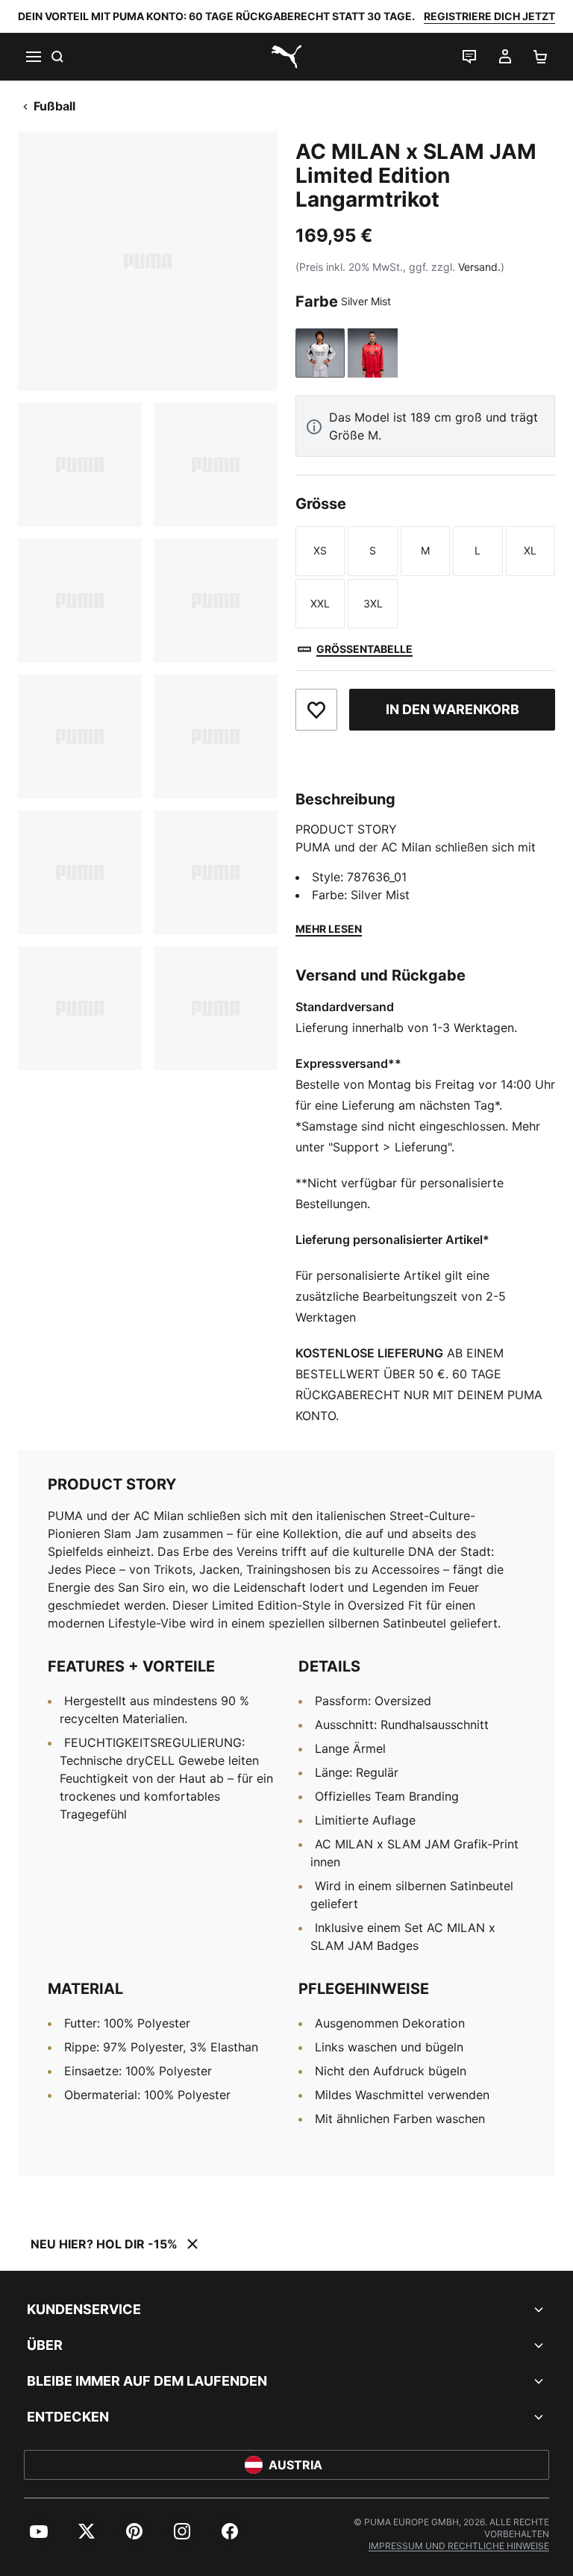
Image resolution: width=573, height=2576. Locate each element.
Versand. (479, 267)
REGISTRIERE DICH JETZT (489, 16)
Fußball (54, 106)
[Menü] (33, 57)
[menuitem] (39, 2531)
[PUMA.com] (286, 57)
